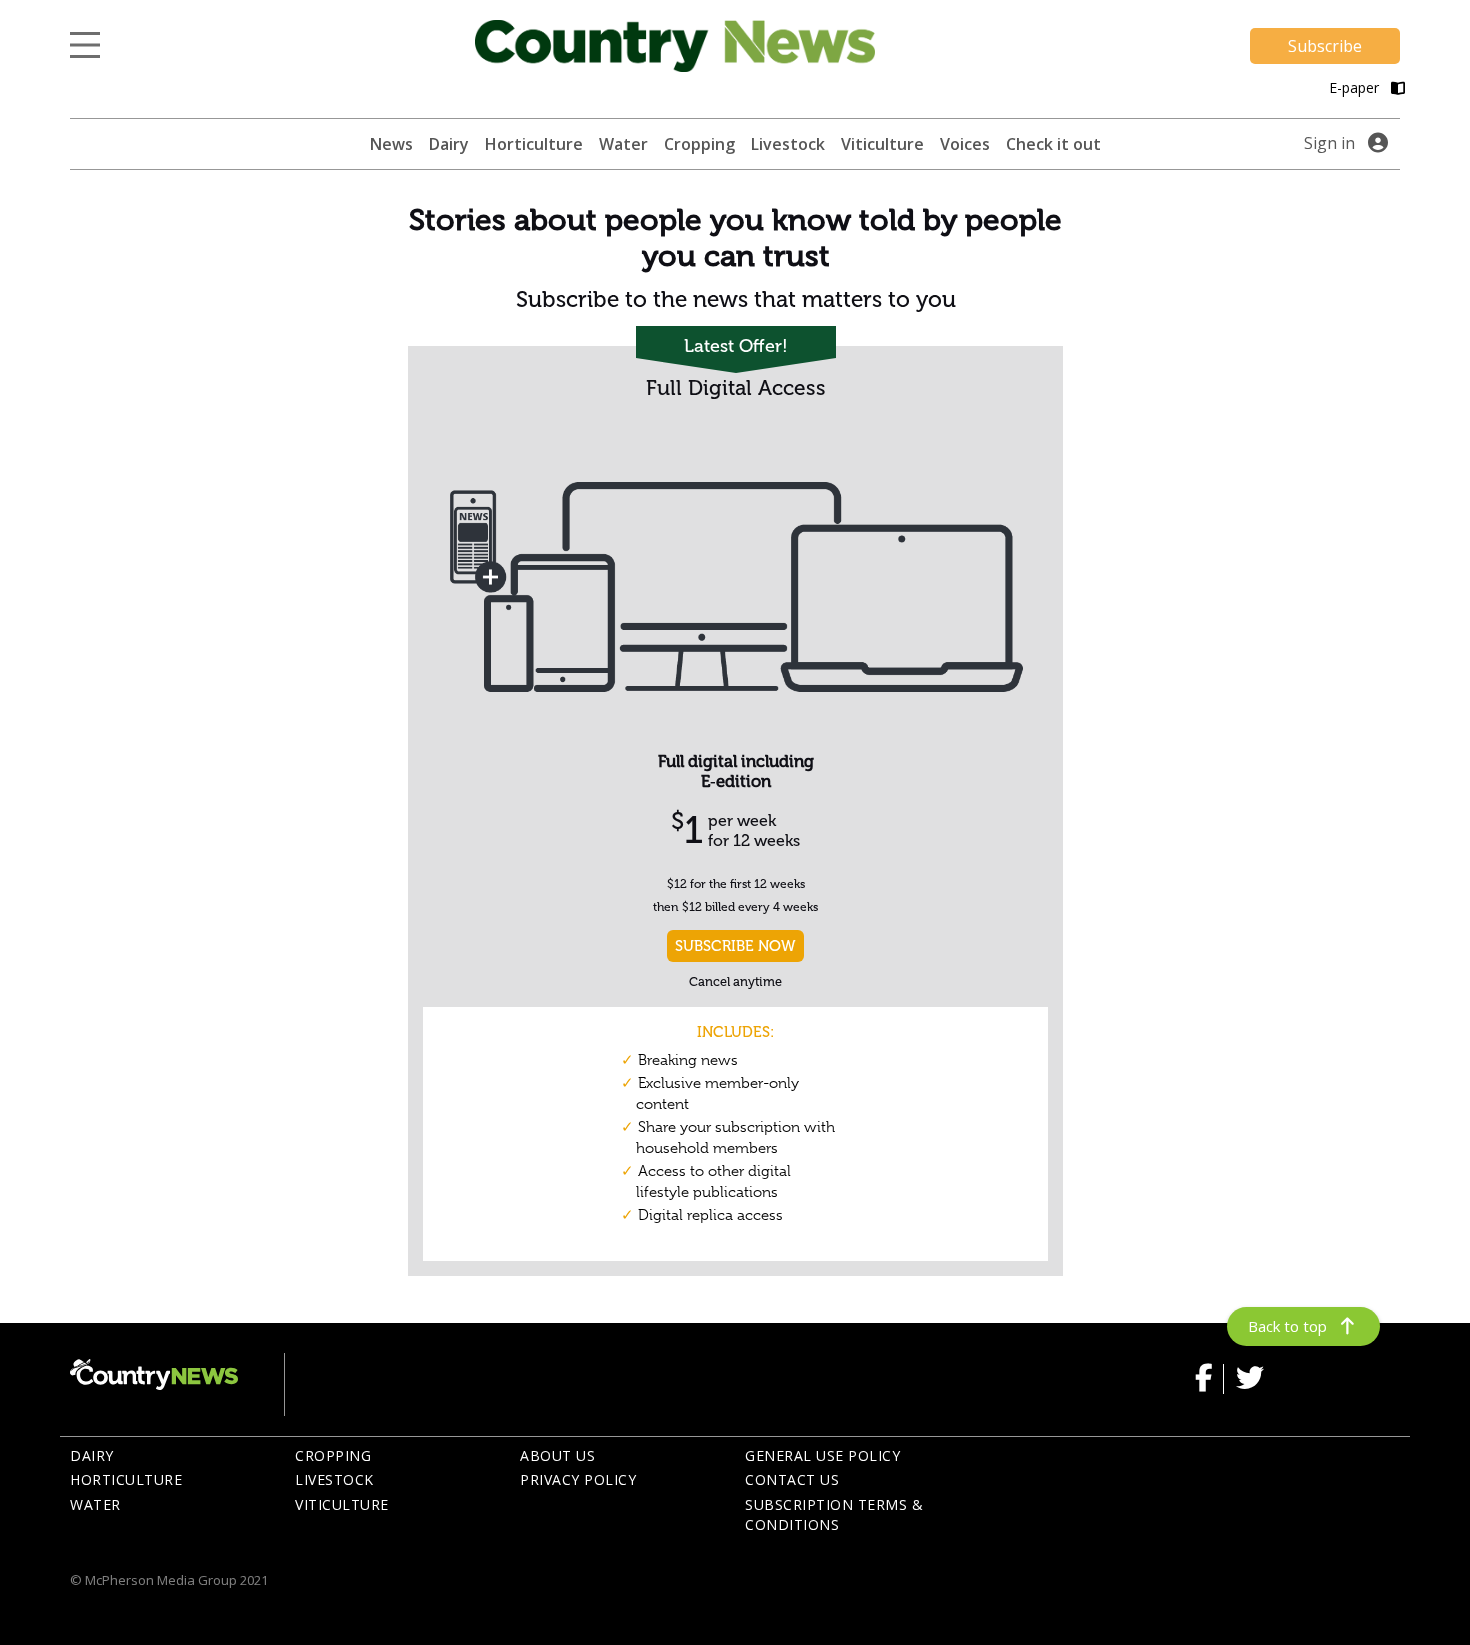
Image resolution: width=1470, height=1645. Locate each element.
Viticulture (882, 144)
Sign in (1329, 143)
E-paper (1356, 87)
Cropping (699, 144)
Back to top (1287, 1326)
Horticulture (534, 144)
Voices (965, 144)
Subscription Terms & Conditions (834, 1515)
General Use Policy (822, 1455)
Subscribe (1325, 46)
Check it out (1053, 144)
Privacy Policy (578, 1479)
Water (623, 144)
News (391, 144)
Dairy (449, 144)
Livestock (788, 144)
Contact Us (792, 1479)
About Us (557, 1455)
